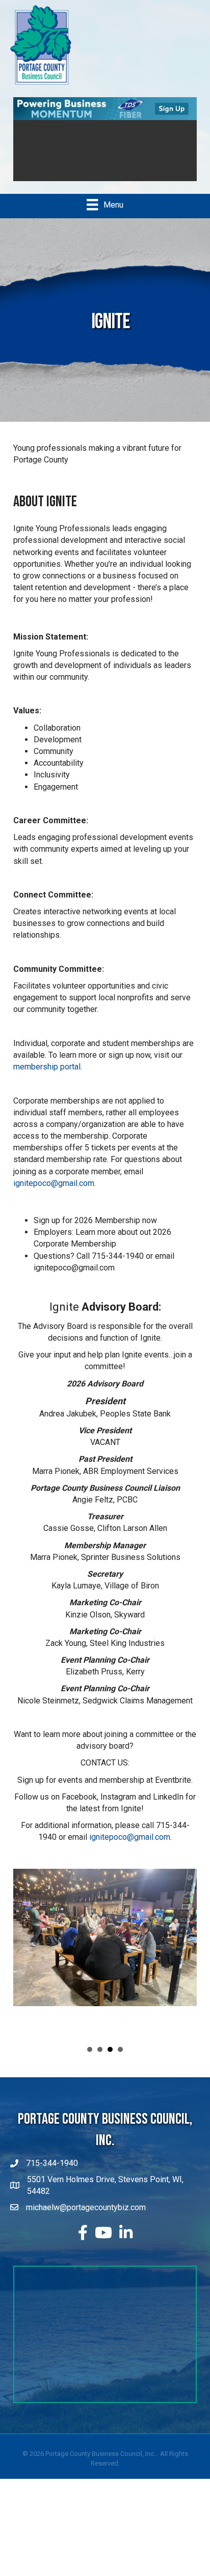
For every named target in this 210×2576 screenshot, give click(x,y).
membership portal (47, 1067)
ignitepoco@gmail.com (54, 1183)
